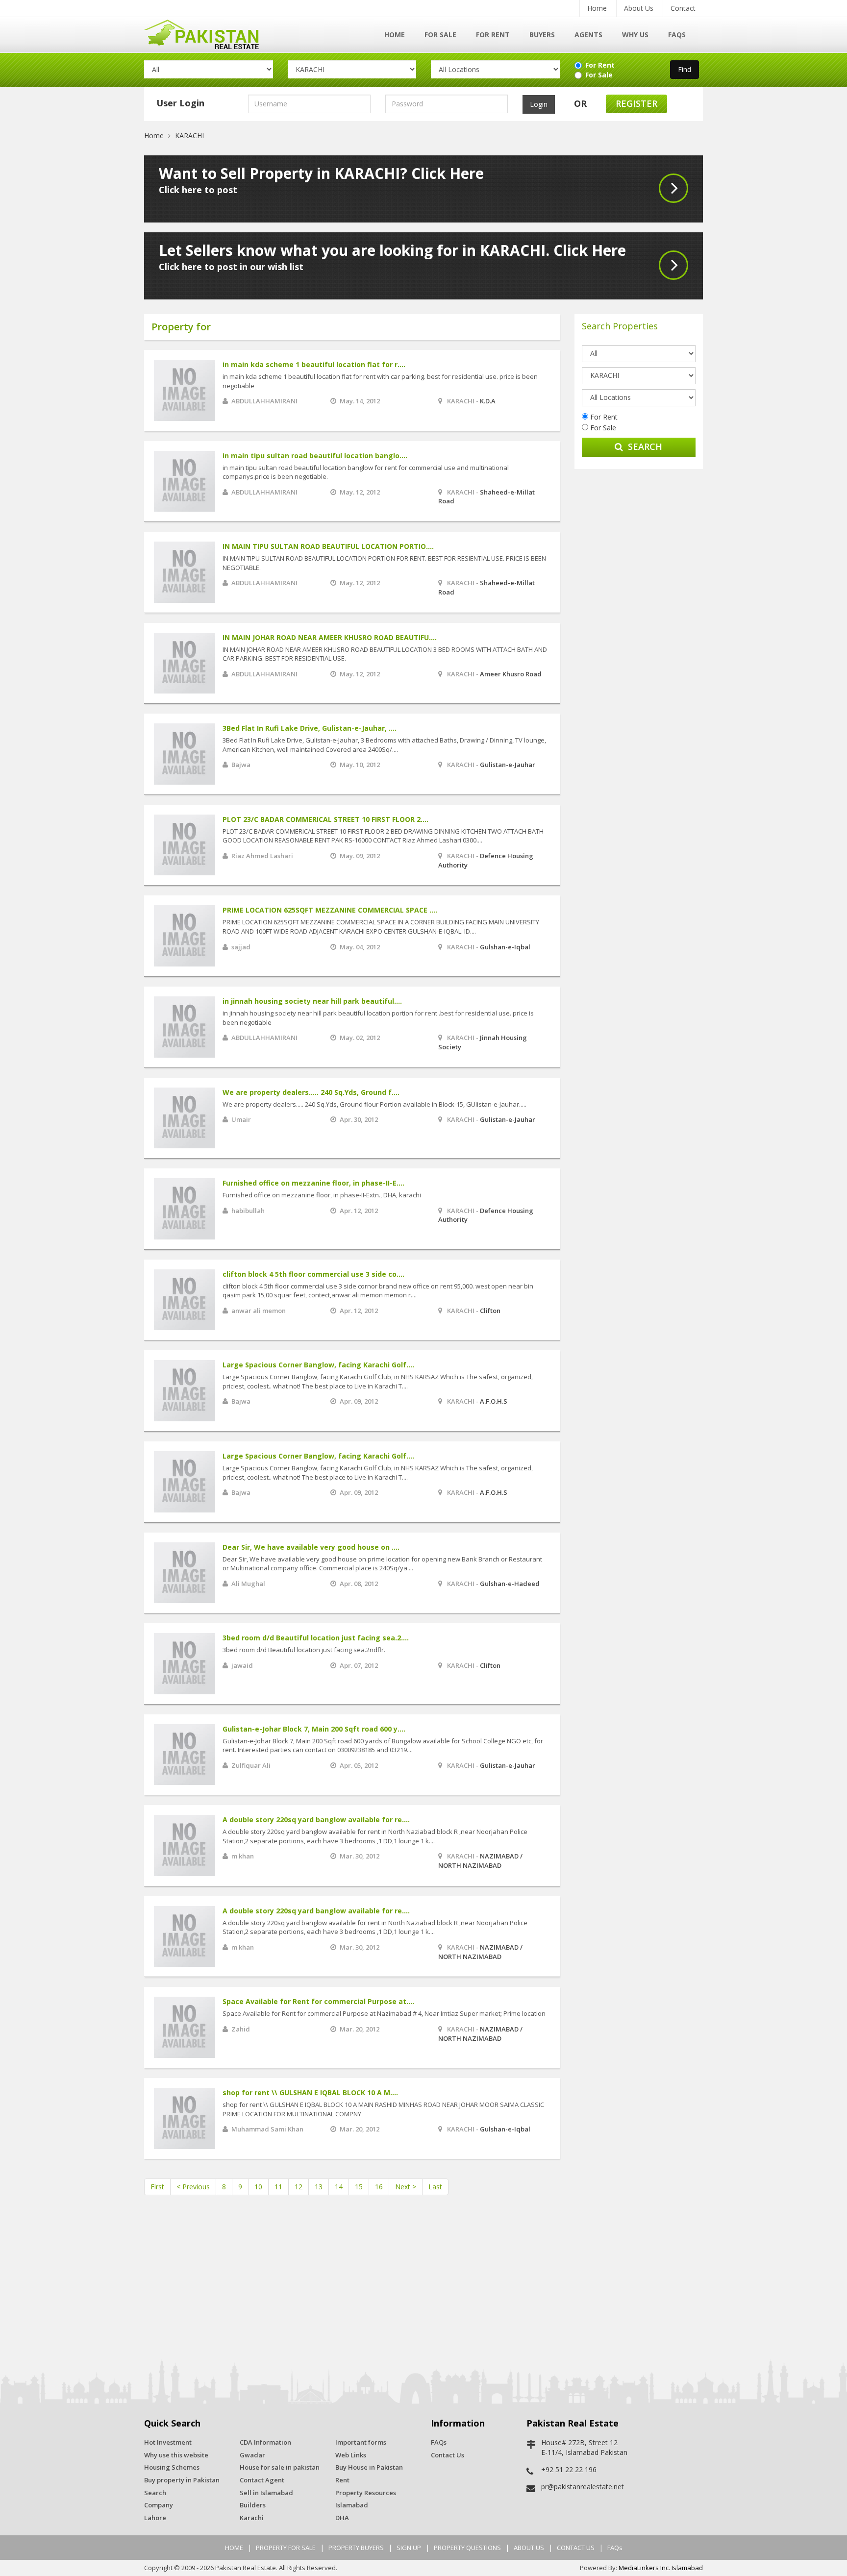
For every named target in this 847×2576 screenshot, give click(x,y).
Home (597, 8)
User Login (180, 103)
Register (636, 103)
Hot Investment (168, 2442)
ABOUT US (529, 2548)
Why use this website (176, 2455)
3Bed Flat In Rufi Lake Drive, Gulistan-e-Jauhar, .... (310, 728)
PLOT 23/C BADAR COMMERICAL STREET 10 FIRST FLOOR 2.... (325, 819)
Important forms (361, 2442)
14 (339, 2187)
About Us (639, 8)
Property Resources (366, 2493)
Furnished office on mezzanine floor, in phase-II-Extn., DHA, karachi (322, 1195)
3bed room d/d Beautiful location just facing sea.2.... (316, 1638)
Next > (406, 2187)
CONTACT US (576, 2548)
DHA (342, 2518)
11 (278, 2187)
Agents (588, 35)
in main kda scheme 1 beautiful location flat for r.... (314, 364)
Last (435, 2187)
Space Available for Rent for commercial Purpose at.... (318, 2001)
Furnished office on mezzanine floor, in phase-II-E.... (313, 1183)
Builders (253, 2505)
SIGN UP (409, 2548)
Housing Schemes (172, 2467)
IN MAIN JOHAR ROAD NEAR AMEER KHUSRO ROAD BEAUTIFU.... (330, 637)
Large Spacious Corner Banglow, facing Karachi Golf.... (318, 1365)
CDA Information (265, 2442)
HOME (234, 2548)
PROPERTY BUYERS (356, 2548)
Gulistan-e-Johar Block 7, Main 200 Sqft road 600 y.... (314, 1729)
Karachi (252, 2518)
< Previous (193, 2187)
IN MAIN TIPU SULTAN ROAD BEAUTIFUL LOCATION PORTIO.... (328, 546)
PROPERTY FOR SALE (286, 2548)
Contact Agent (262, 2480)
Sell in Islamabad (266, 2493)
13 (319, 2187)
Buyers (542, 35)
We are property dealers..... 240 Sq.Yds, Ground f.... (311, 1092)
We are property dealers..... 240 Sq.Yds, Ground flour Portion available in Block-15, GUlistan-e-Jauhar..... (374, 1104)
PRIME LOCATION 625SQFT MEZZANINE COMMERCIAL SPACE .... (330, 910)
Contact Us (448, 2455)
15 (359, 2187)
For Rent (493, 35)
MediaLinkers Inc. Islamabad (661, 2568)
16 (379, 2187)
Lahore (155, 2518)
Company (159, 2505)
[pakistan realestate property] (209, 33)
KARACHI (189, 136)
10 (258, 2187)
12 (299, 2187)
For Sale (440, 35)
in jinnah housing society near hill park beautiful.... (312, 1001)
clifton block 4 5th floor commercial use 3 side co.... (313, 1274)
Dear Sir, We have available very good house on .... (311, 1547)
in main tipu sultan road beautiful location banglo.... (315, 456)
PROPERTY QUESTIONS (467, 2548)
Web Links (351, 2455)
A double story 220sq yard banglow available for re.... (316, 1820)
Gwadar (252, 2455)
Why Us (635, 35)
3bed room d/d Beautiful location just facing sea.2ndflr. (304, 1650)
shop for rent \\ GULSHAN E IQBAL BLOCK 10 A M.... (310, 2093)
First (157, 2187)
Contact (683, 8)
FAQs (677, 35)
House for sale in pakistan (280, 2467)
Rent (342, 2480)
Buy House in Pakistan (369, 2467)
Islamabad (352, 2505)
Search (645, 446)
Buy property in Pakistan (182, 2480)
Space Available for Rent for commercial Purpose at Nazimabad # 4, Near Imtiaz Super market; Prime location (384, 2013)
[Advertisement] (639, 626)
